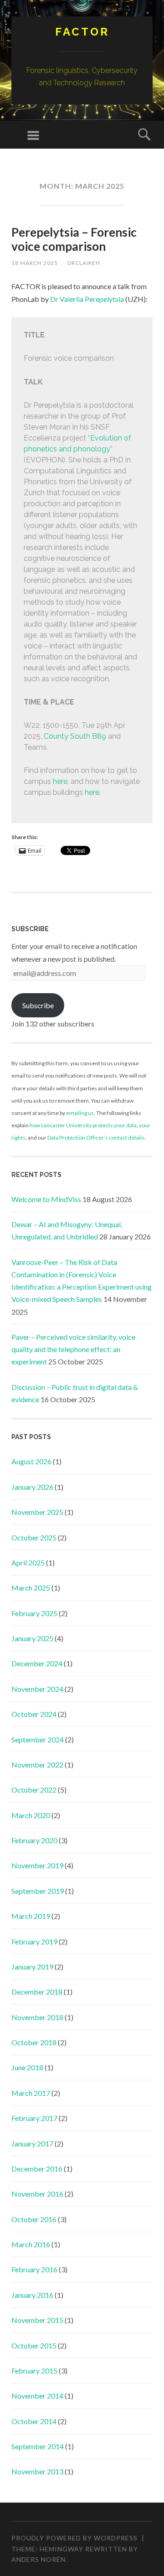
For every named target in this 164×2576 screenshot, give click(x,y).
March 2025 (31, 1588)
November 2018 (37, 2017)
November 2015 (37, 2320)
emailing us (80, 1113)
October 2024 (34, 1714)
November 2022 (37, 1765)
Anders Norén (38, 2559)
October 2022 (34, 1790)
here (60, 781)
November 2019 (37, 1865)
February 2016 (34, 2269)
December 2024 (37, 1663)
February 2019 (34, 1941)
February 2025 (34, 1613)
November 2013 (37, 2471)
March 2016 (31, 2244)
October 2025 (34, 1537)
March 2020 (31, 1815)
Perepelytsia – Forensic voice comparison (74, 239)
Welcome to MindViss (46, 1199)
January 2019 (32, 1967)
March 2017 (31, 2093)
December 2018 (37, 1992)
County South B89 (75, 736)
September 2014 (38, 2446)
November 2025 (37, 1512)
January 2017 (32, 2143)
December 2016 (37, 2169)
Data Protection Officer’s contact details (96, 1138)
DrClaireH (84, 263)
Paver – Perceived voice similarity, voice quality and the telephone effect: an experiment (73, 1349)
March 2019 (31, 1916)
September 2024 (38, 1739)
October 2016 (34, 2219)
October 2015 (34, 2345)
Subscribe (38, 1005)
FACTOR (82, 32)
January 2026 (32, 1487)
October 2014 (34, 2421)
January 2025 (32, 1638)
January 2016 (32, 2295)
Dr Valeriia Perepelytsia (87, 299)
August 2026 (31, 1461)
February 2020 (34, 1840)
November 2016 (37, 2194)
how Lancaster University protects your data (83, 1125)
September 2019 (38, 1891)
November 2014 (37, 2396)
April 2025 (28, 1563)
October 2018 (34, 2042)
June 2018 (27, 2067)
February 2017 (34, 2118)
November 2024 (37, 1689)
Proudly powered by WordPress (74, 2538)
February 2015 (34, 2371)
